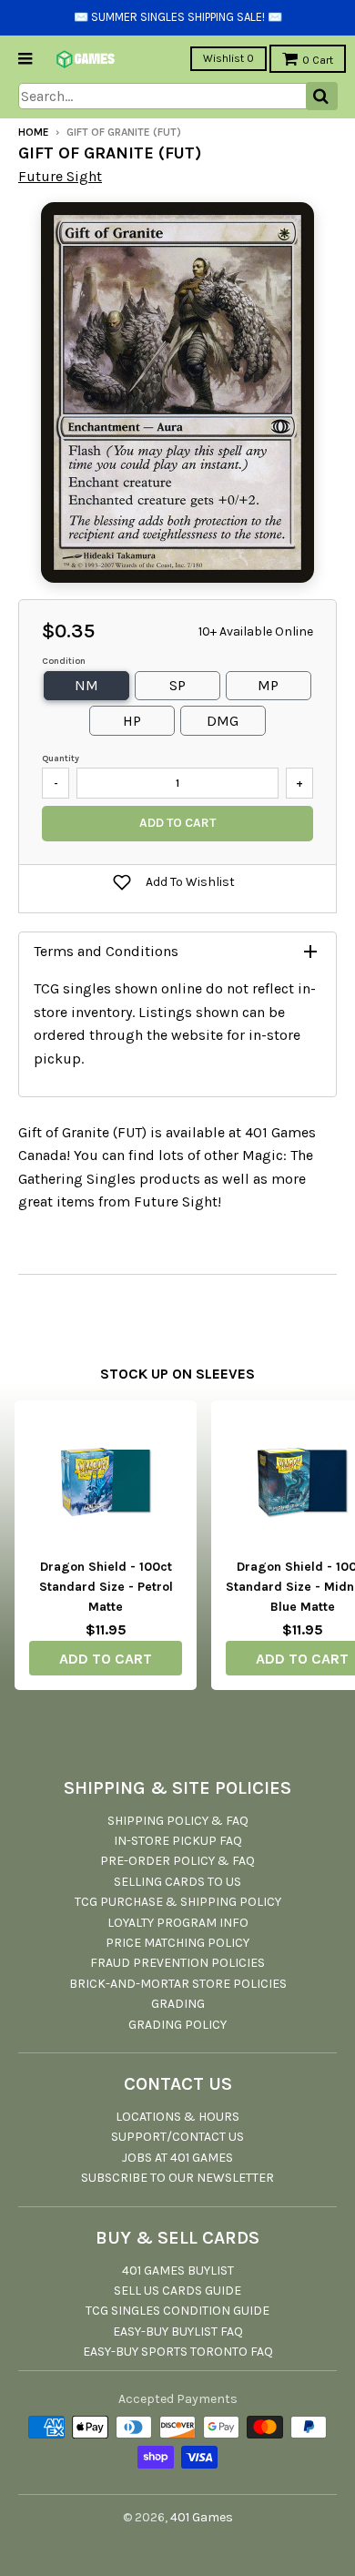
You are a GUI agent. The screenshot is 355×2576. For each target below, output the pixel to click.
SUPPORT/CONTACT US (177, 2137)
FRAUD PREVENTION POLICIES (177, 1963)
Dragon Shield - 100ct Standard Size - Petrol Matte (106, 1587)
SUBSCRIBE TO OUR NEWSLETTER (177, 2178)
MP (268, 685)
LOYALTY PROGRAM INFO (178, 1923)
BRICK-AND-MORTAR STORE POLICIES (178, 1984)
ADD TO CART (106, 1659)
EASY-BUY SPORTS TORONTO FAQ (178, 2352)
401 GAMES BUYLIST (178, 2271)
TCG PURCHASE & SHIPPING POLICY (178, 1902)
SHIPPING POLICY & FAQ (178, 1821)
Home (34, 132)
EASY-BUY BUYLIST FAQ (178, 2332)
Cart (318, 60)
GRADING (178, 2004)
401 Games (202, 2517)
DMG (223, 721)
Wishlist (228, 58)
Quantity (61, 759)
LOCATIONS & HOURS (177, 2117)
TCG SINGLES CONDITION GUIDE (177, 2311)
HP (132, 721)
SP (177, 685)
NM (86, 685)
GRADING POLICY (177, 2025)
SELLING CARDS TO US (177, 1882)
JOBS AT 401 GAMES (177, 2158)
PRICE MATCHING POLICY (177, 1943)
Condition (64, 661)
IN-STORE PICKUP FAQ (178, 1841)
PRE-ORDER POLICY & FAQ (177, 1861)
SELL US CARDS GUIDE (177, 2291)
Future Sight (60, 176)
